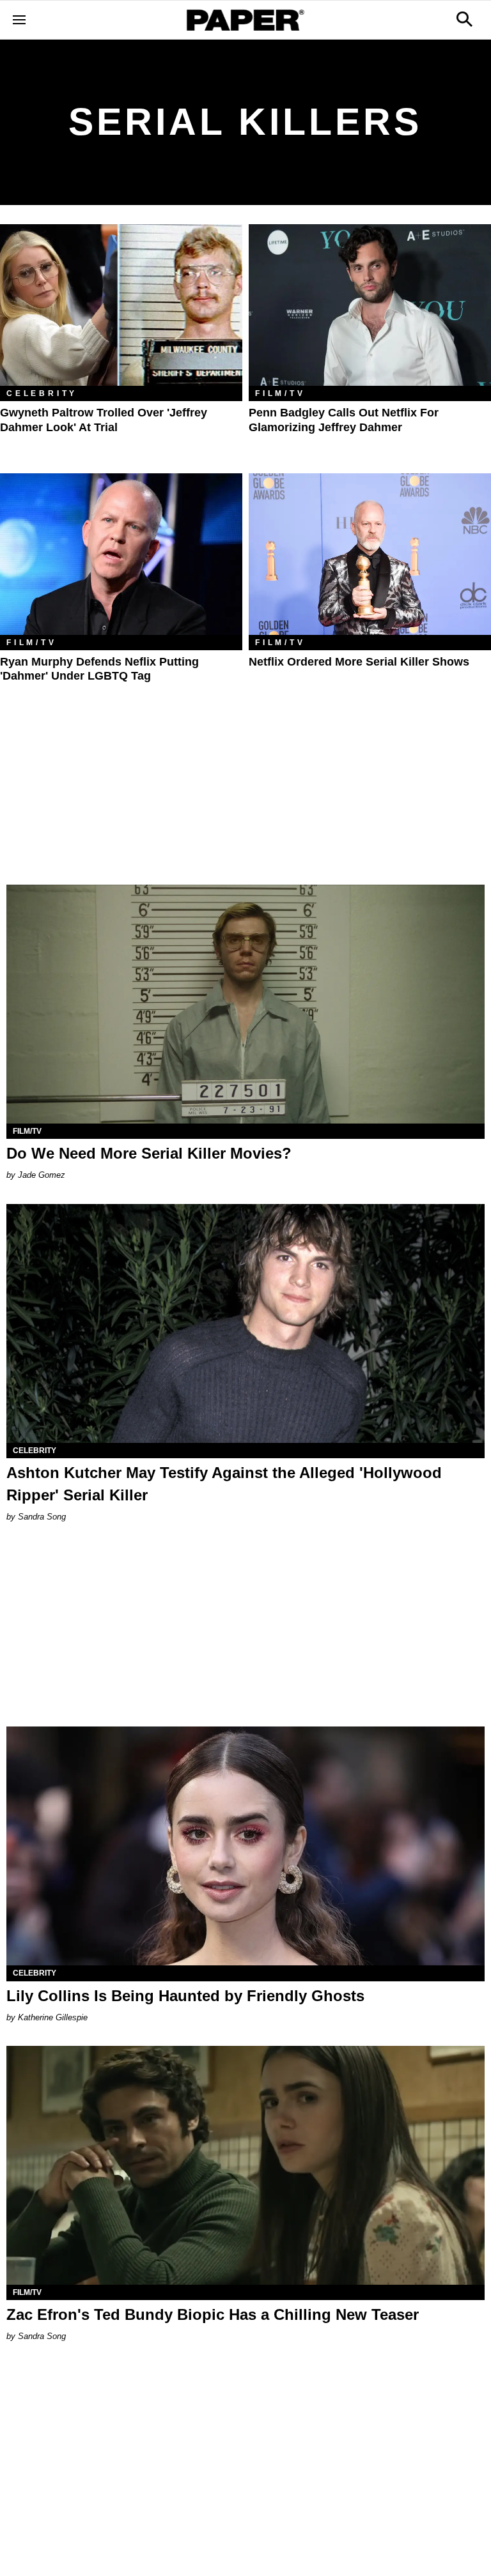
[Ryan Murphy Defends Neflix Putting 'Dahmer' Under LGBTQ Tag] (121, 554)
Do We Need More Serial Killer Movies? (149, 1153)
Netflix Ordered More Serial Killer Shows (359, 662)
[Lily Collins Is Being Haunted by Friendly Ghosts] (245, 1846)
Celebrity (42, 393)
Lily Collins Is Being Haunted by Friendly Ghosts (185, 1996)
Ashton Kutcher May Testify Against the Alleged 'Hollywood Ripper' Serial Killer (224, 1484)
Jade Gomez (42, 1175)
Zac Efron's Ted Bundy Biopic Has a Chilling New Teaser (213, 2314)
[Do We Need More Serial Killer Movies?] (245, 1004)
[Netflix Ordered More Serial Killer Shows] (370, 554)
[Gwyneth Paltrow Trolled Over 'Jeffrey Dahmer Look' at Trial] (121, 305)
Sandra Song (42, 1517)
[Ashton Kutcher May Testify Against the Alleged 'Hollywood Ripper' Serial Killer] (245, 1323)
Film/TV (280, 393)
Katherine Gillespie (53, 2017)
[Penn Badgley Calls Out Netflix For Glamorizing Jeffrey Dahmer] (370, 305)
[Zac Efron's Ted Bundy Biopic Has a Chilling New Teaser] (245, 2165)
